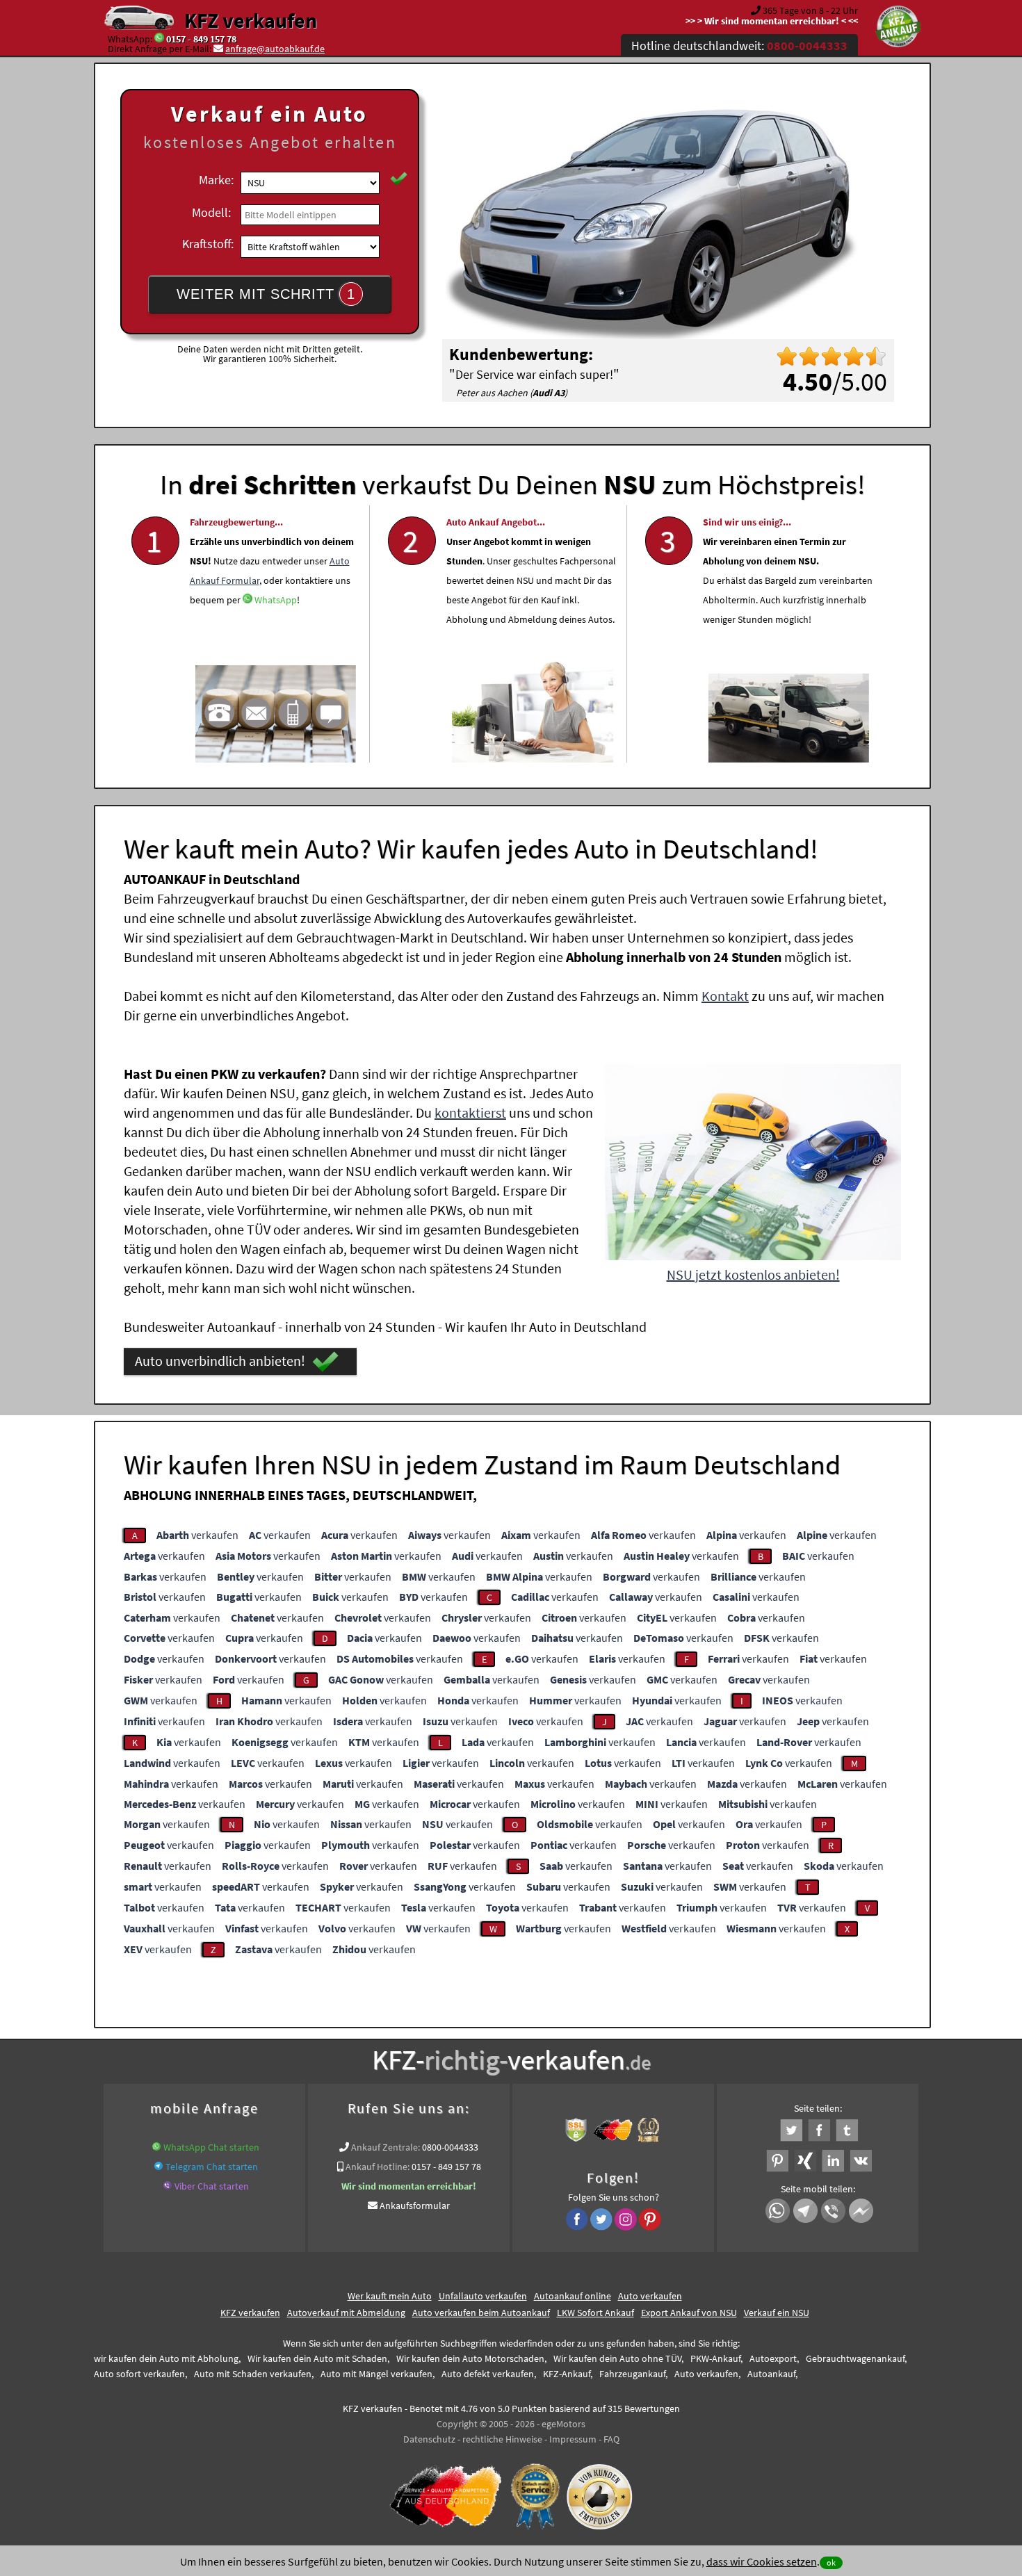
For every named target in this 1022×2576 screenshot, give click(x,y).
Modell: (211, 212)
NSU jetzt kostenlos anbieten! (753, 1274)
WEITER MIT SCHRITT (266, 294)
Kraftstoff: (208, 244)
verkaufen (197, 1535)
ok (831, 2562)
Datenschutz (429, 2439)
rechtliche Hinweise (502, 2439)
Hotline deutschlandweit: (739, 46)
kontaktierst (470, 1112)
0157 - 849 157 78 (201, 39)
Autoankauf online (573, 2296)
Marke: (216, 180)
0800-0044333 (450, 2147)
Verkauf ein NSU (777, 2313)
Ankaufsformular (415, 2206)
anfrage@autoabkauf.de (275, 49)
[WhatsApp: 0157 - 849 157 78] (159, 39)
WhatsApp (276, 600)
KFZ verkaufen (251, 20)
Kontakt (725, 996)
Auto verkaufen (650, 2296)
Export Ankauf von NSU (689, 2313)
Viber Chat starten (212, 2186)
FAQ (611, 2439)
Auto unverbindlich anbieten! (220, 1361)
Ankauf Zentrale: (386, 2147)
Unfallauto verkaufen (483, 2296)
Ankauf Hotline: (378, 2167)
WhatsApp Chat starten (211, 2147)
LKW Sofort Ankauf (595, 2313)
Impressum (573, 2439)
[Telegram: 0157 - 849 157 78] (159, 2167)
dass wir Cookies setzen (762, 2561)
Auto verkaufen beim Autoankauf (481, 2313)
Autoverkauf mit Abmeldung (346, 2313)
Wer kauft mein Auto (390, 2296)
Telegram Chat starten (212, 2167)
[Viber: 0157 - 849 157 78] (168, 2186)
